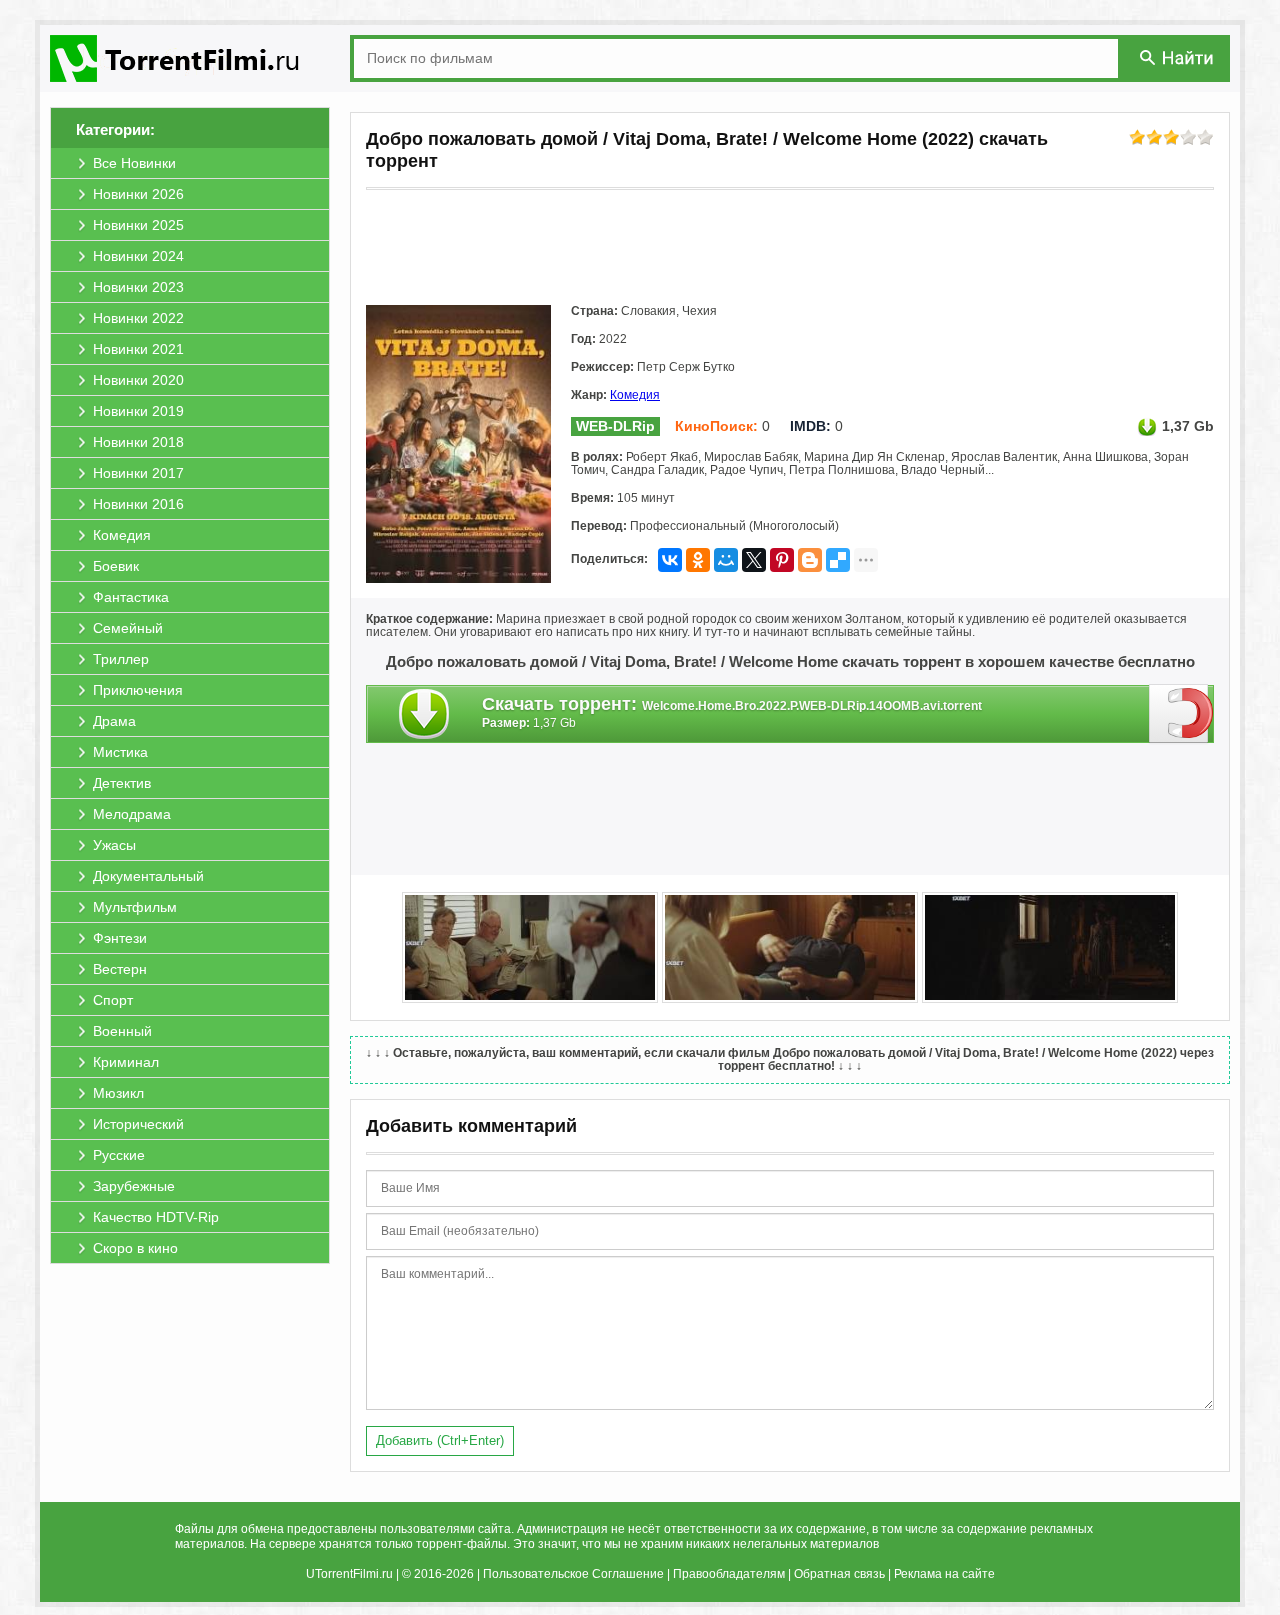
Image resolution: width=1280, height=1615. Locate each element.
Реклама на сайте (944, 1574)
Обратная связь (839, 1574)
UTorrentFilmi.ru (349, 1574)
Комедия (635, 395)
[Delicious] (838, 560)
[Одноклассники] (698, 560)
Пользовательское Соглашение (573, 1574)
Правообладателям (729, 1574)
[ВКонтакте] (670, 560)
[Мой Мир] (726, 560)
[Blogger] (810, 560)
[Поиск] (1178, 57)
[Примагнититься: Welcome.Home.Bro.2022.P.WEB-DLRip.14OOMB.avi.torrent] (1181, 713)
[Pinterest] (782, 560)
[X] (754, 560)
